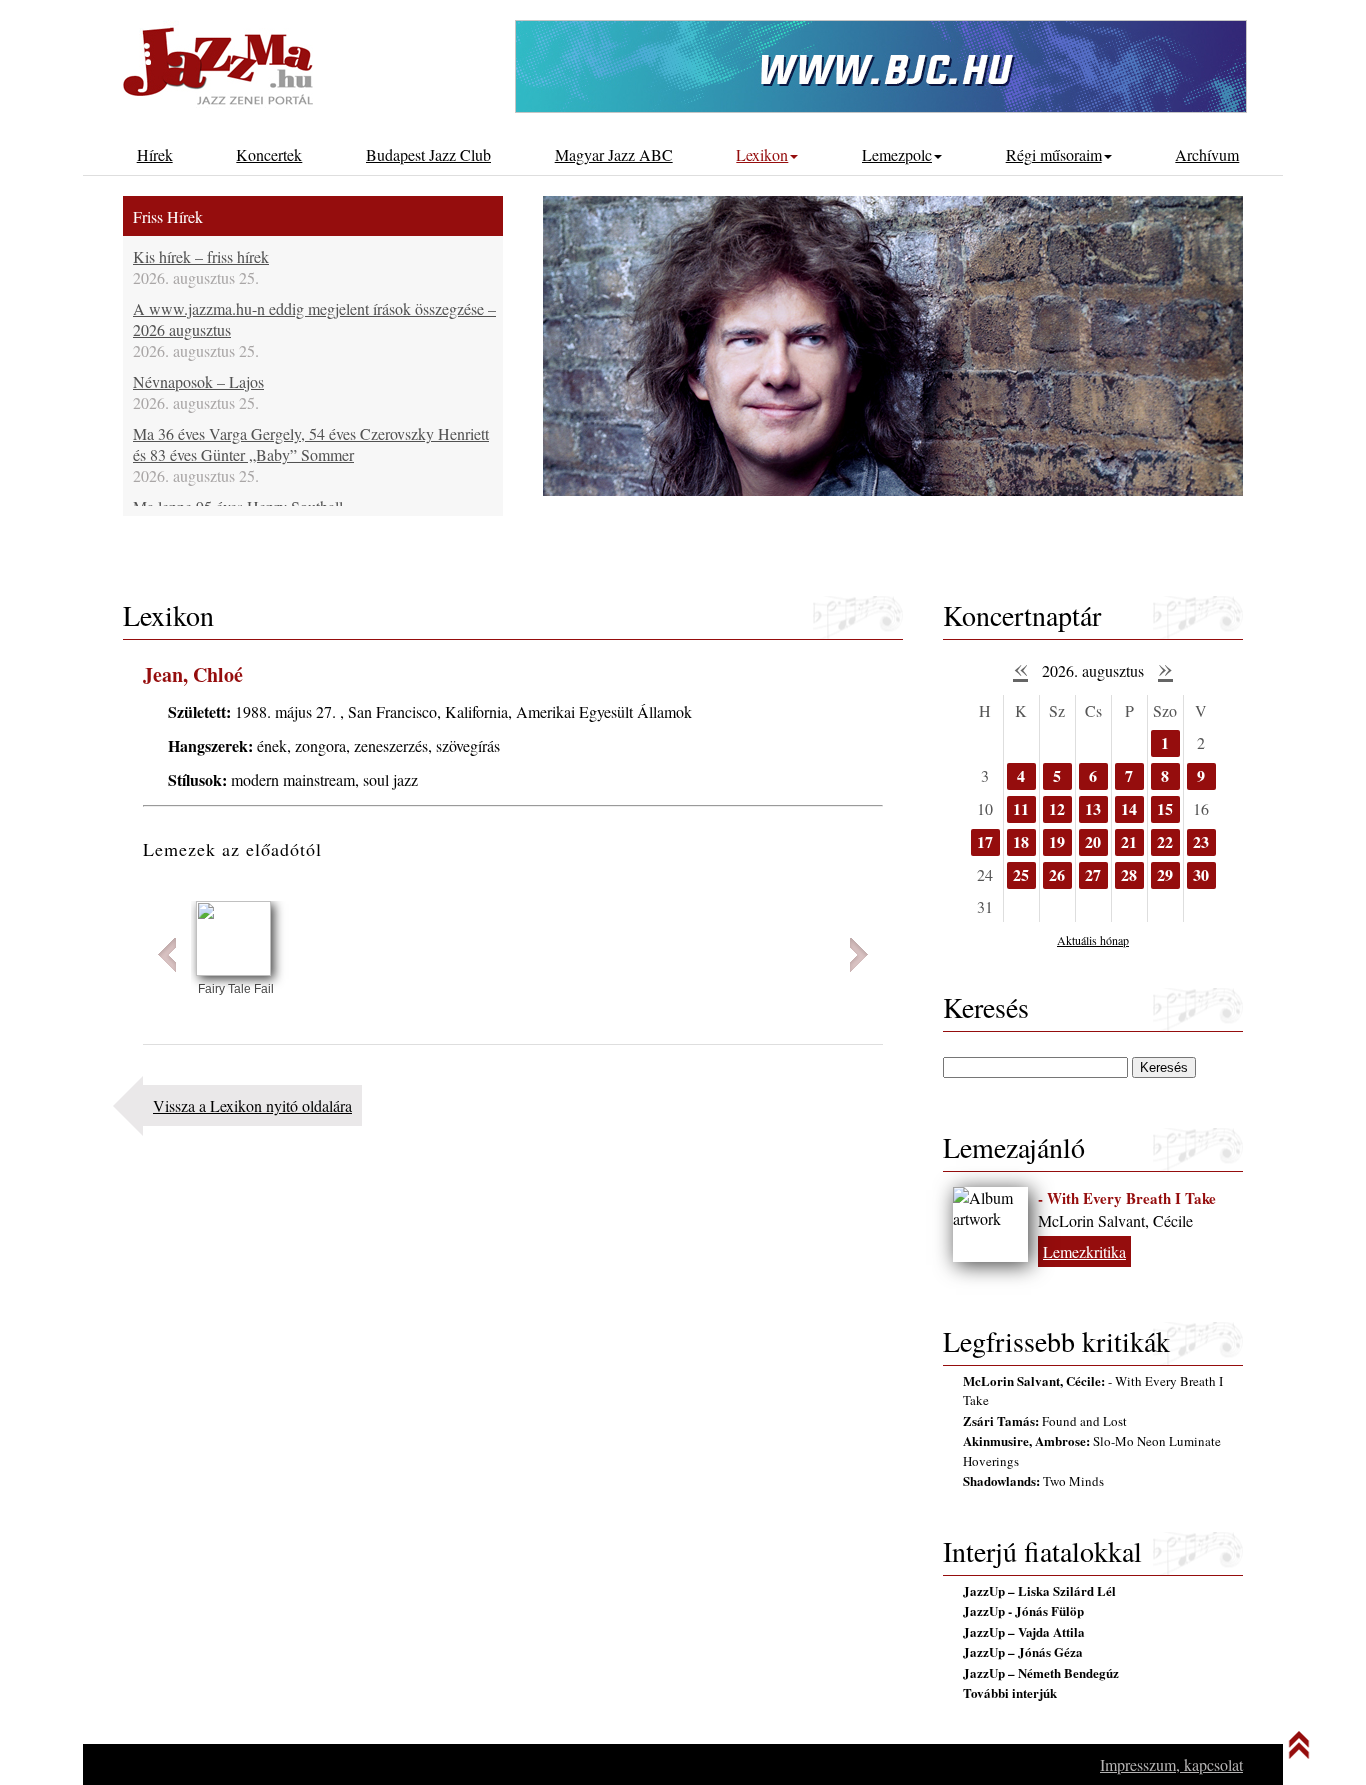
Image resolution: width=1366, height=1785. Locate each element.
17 (985, 841)
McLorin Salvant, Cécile (1115, 1220)
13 (1093, 808)
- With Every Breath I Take (1127, 1198)
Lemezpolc (897, 154)
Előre (859, 955)
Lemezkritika (1084, 1251)
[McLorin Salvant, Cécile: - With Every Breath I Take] (990, 1224)
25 (1021, 874)
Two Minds (1033, 1481)
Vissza (167, 955)
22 (1165, 841)
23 (1201, 841)
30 (1201, 874)
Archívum (1207, 154)
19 (1057, 841)
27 (1093, 874)
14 (1129, 808)
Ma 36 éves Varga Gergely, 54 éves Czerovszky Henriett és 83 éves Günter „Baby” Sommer (311, 444)
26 (1057, 874)
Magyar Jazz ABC (614, 154)
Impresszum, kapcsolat (1171, 1764)
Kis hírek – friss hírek (201, 256)
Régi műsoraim (1054, 154)
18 (1021, 841)
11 (1021, 808)
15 (1165, 808)
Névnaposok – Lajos (198, 381)
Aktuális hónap (1093, 940)
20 (1093, 841)
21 (1129, 841)
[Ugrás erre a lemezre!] (233, 969)
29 (1165, 874)
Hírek (155, 154)
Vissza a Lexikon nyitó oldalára (252, 1105)
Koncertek (269, 154)
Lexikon (762, 154)
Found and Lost (1045, 1421)
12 (1057, 808)
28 (1129, 874)
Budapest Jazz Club (428, 154)
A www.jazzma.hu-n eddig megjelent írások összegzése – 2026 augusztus (314, 319)
